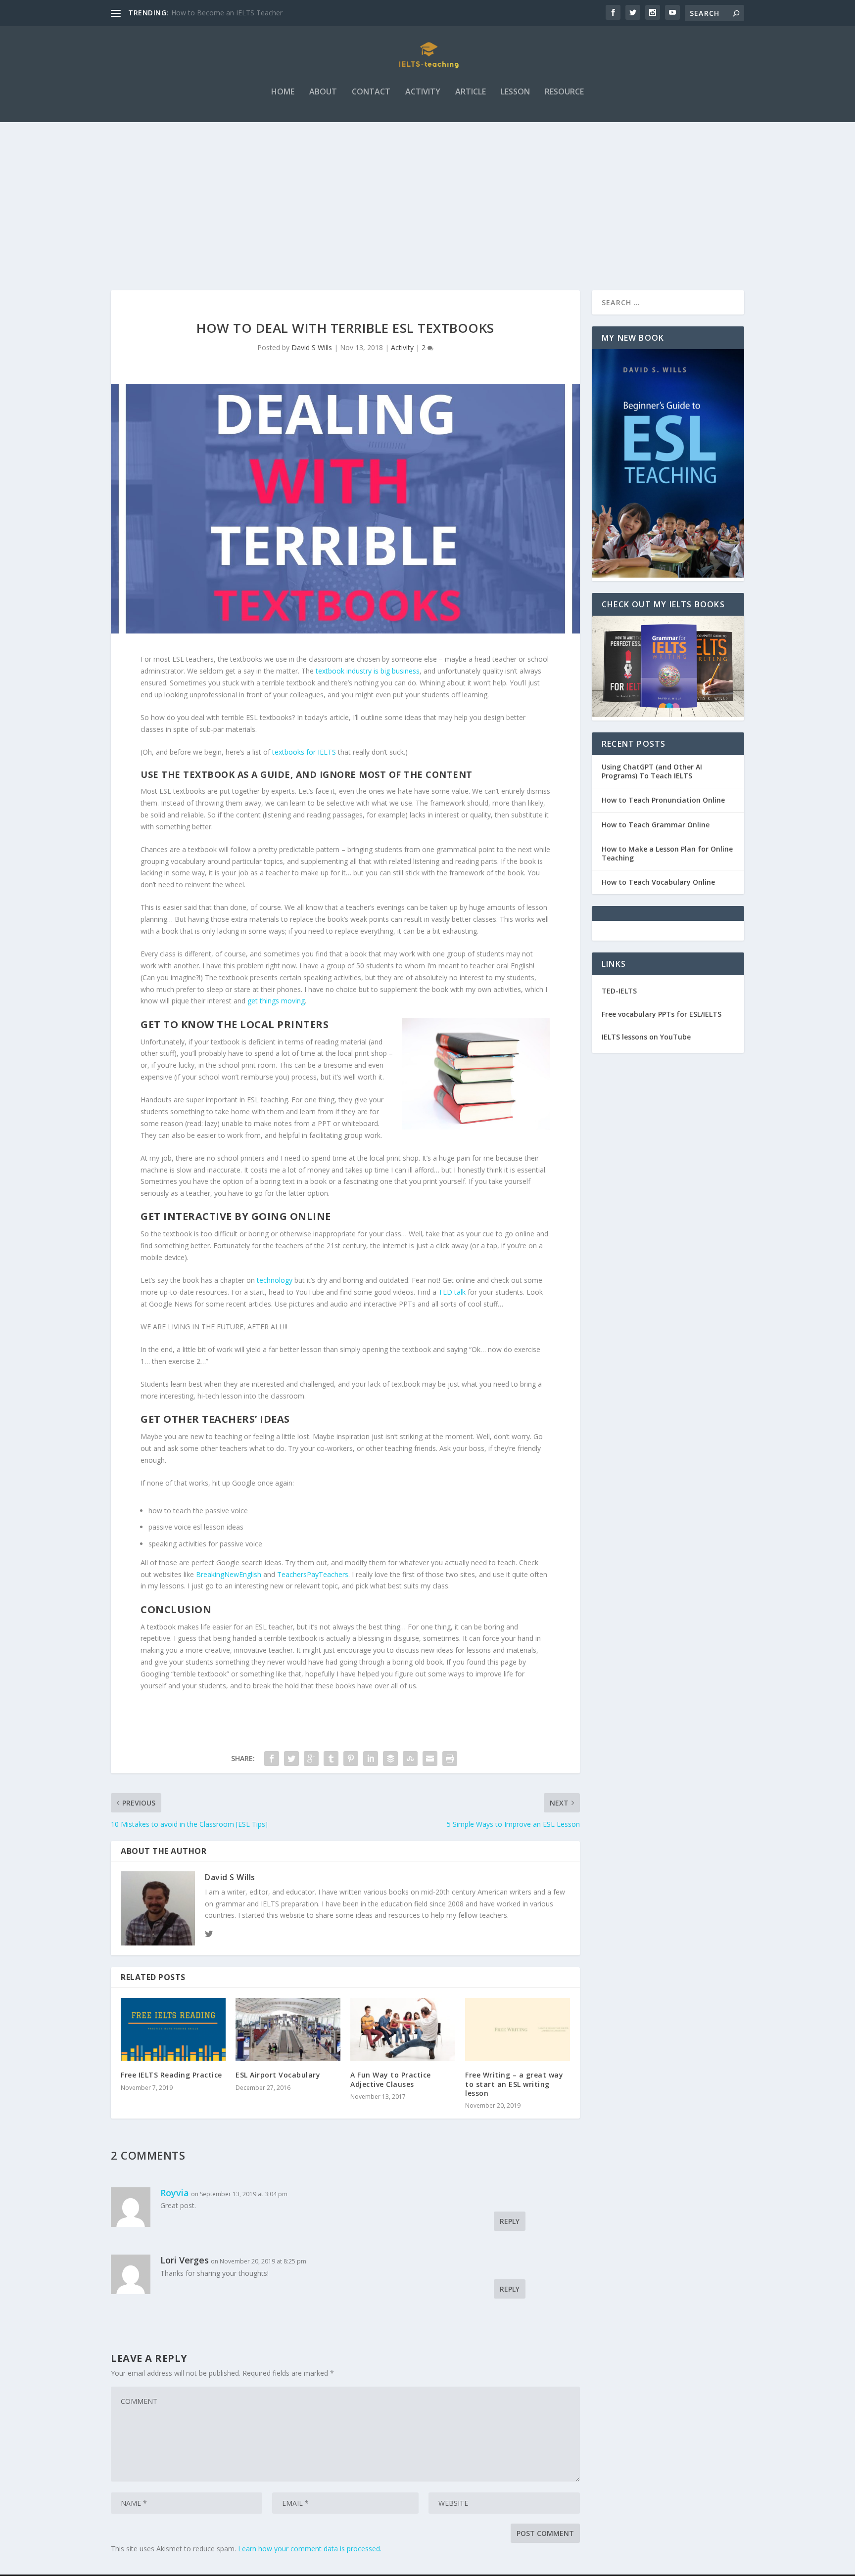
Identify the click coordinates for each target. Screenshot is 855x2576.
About (323, 92)
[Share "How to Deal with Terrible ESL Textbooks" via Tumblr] (331, 1759)
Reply (510, 2221)
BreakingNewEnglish (229, 1574)
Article (471, 92)
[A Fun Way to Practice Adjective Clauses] (403, 2029)
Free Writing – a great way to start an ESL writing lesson (514, 2084)
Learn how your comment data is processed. (310, 2549)
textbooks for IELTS (304, 752)
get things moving (276, 1001)
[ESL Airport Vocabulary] (288, 2029)
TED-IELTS (619, 991)
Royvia (175, 2193)
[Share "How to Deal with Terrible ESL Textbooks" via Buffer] (390, 1759)
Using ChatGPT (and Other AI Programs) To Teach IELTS (652, 771)
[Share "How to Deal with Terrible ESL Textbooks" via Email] (430, 1759)
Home (283, 92)
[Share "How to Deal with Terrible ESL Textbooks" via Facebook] (272, 1759)
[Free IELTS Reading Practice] (173, 2029)
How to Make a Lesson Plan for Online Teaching (667, 853)
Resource (564, 92)
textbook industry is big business (368, 671)
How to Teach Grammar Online (656, 825)
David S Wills (312, 347)
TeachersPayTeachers (313, 1574)
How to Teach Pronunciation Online (663, 800)
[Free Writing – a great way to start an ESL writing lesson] (518, 2029)
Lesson (515, 92)
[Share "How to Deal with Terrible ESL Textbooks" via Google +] (311, 1759)
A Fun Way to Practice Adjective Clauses (391, 2079)
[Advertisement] (427, 196)
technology (275, 1280)
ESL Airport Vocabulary (278, 2075)
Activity (423, 92)
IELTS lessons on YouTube (646, 1037)
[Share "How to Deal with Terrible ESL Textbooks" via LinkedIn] (371, 1759)
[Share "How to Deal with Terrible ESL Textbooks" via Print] (450, 1759)
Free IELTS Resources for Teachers (228, 13)
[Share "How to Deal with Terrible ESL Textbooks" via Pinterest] (351, 1759)
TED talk (452, 1292)
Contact (371, 92)
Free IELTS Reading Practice (171, 2075)
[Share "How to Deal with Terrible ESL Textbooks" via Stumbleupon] (410, 1759)
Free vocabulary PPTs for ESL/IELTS (662, 1014)
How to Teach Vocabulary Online (658, 882)
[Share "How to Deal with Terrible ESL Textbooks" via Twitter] (291, 1759)
